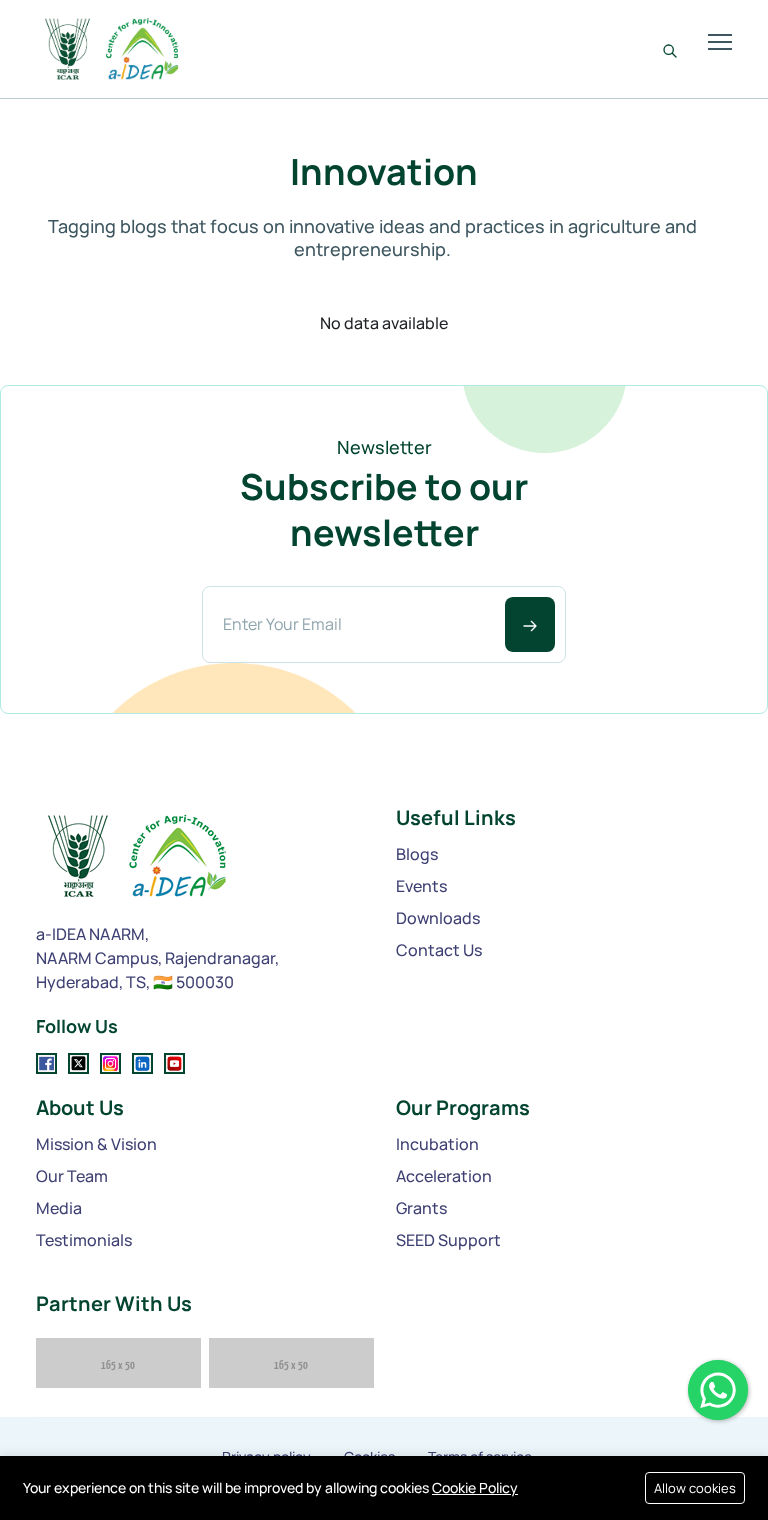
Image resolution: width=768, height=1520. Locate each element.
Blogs (417, 854)
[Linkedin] (142, 1063)
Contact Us (439, 950)
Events (421, 886)
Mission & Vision (96, 1144)
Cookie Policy (475, 1487)
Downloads (438, 918)
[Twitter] (78, 1063)
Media (59, 1208)
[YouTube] (174, 1063)
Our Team (72, 1176)
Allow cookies (695, 1488)
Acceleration (444, 1176)
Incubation (437, 1144)
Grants (421, 1208)
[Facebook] (46, 1063)
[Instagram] (110, 1063)
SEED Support (448, 1240)
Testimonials (84, 1240)
